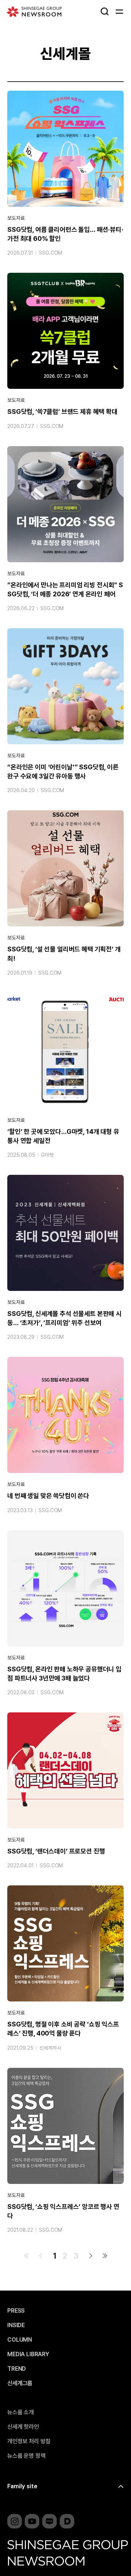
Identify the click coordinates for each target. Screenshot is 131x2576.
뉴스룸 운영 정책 (26, 2456)
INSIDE (16, 2325)
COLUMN (20, 2340)
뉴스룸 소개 (21, 2412)
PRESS (16, 2311)
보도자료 (16, 218)
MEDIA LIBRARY (28, 2354)
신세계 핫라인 (23, 2427)
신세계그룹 (20, 2383)
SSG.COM (51, 253)
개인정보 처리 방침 (29, 2441)
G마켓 (47, 1155)
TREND (17, 2369)
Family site (22, 2486)
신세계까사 (50, 2048)
